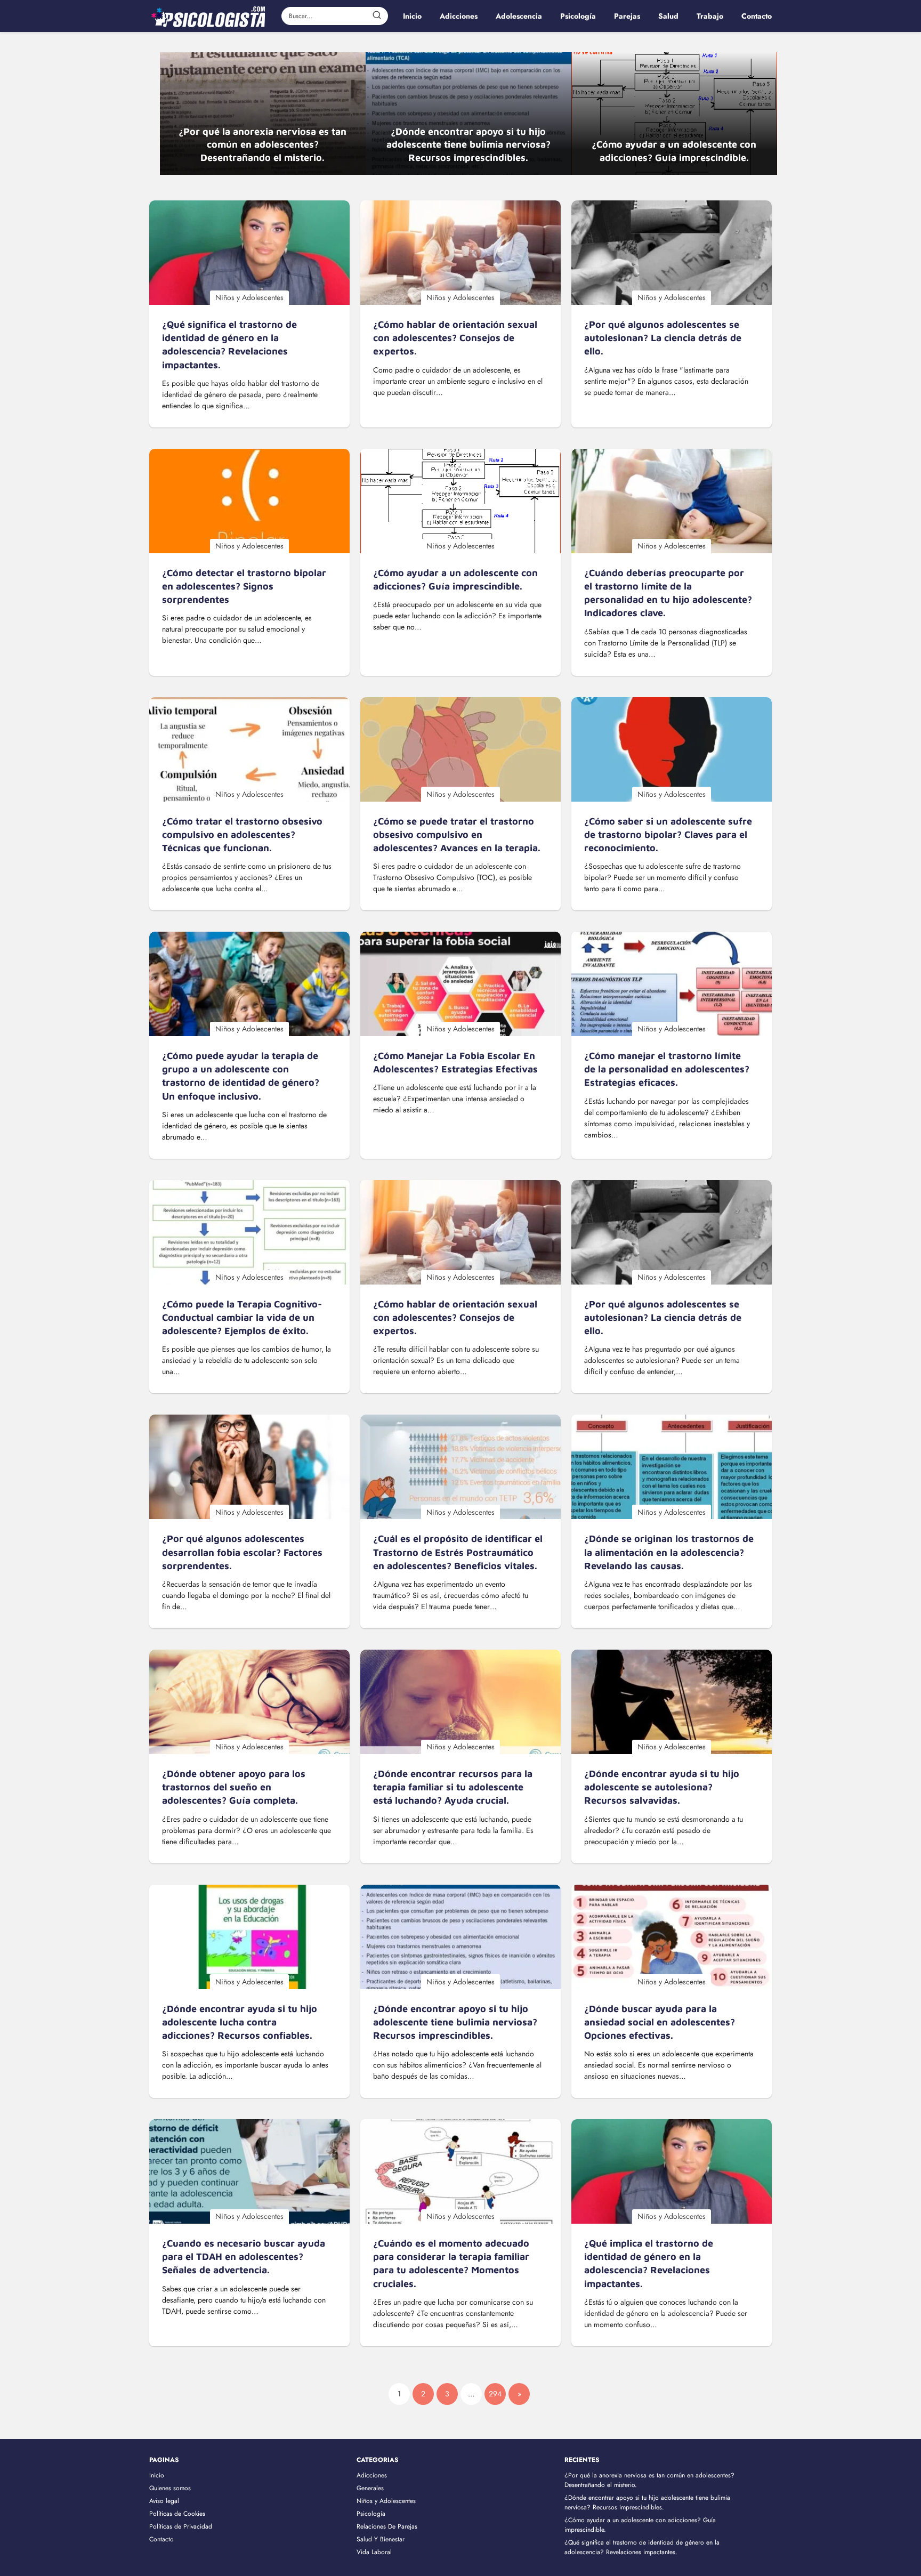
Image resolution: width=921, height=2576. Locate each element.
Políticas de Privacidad (181, 2526)
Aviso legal (164, 2501)
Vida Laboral (374, 2552)
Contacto (161, 2539)
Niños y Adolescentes (386, 2501)
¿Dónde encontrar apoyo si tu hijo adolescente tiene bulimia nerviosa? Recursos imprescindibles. (647, 2502)
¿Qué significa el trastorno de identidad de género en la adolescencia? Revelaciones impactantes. (642, 2547)
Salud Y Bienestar (381, 2539)
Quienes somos (170, 2488)
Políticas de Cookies (177, 2514)
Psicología (371, 2514)
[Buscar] (377, 15)
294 (495, 2394)
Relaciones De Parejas (387, 2526)
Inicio (157, 2475)
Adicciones (372, 2475)
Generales (370, 2488)
